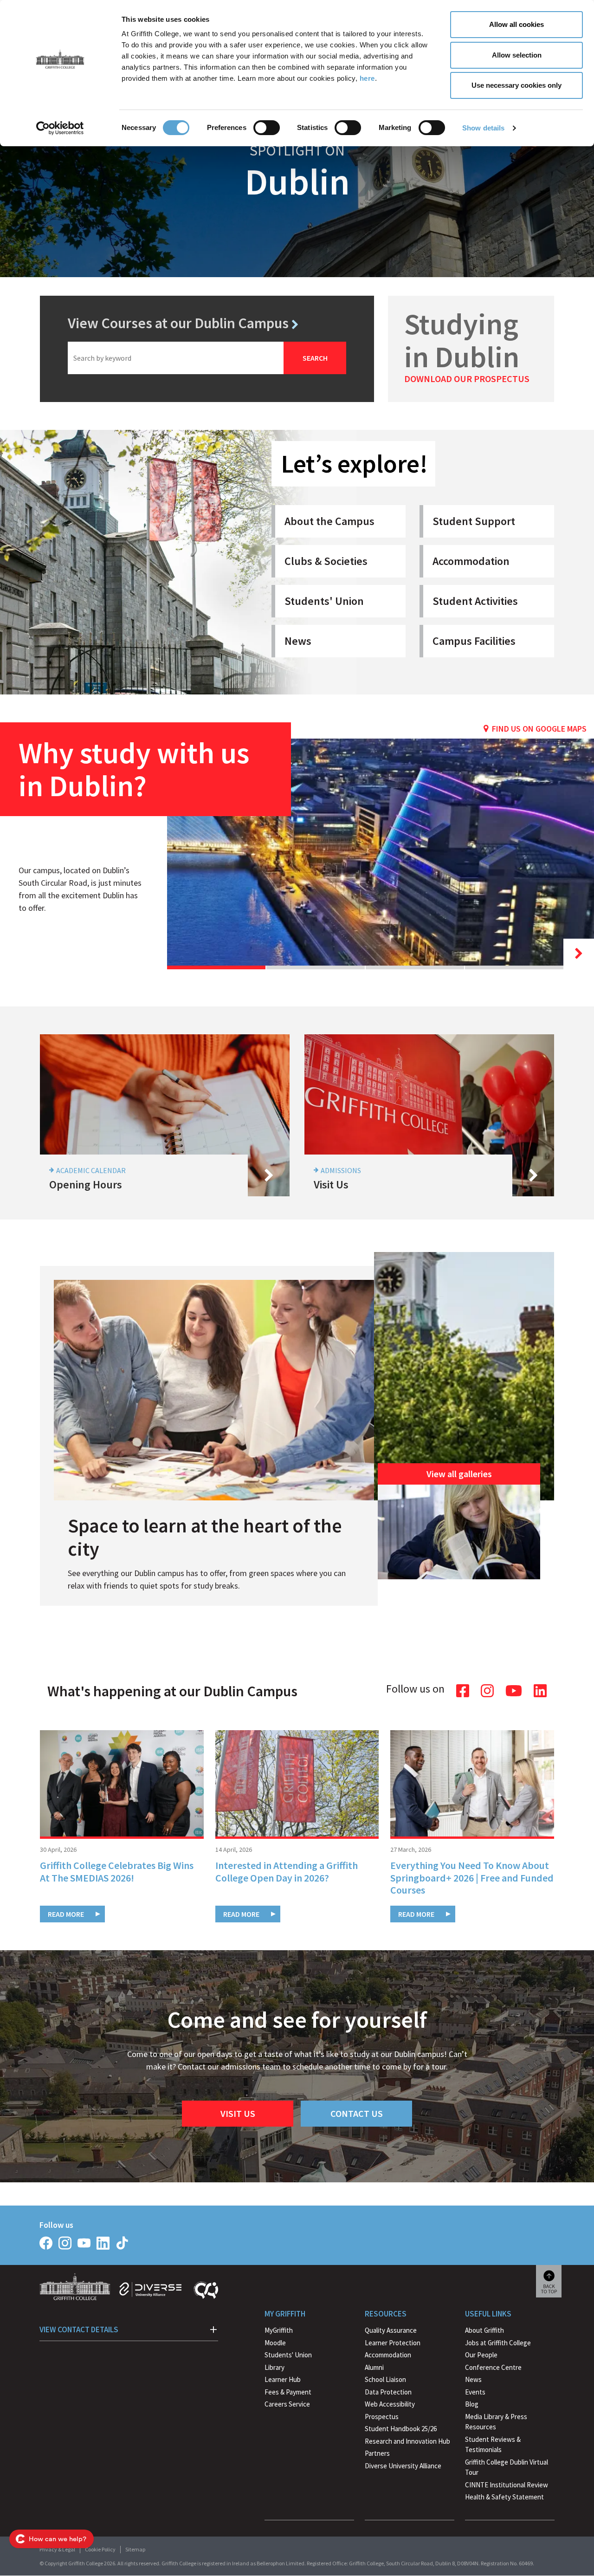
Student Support (474, 521)
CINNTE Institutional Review (507, 2485)
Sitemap (135, 2549)
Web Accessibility (390, 2404)
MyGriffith (279, 2330)
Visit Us (238, 2113)
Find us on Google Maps (539, 729)
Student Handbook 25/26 (401, 2429)
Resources (386, 2314)
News (298, 641)
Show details (483, 128)
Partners (377, 2453)
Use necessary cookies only (517, 85)
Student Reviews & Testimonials (493, 2445)
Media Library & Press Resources (496, 2422)
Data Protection (388, 2392)
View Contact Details (79, 2329)
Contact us (357, 2113)
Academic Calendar (91, 1170)
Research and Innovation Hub (407, 2441)
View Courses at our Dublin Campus (178, 323)
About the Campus (329, 521)
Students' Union (324, 601)
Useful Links (488, 2314)
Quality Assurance (391, 2330)
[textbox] (176, 358)
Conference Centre (493, 2367)
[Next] (579, 954)
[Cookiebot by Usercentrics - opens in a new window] (60, 128)
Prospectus (382, 2417)
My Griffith (285, 2314)
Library (274, 2367)
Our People (481, 2355)
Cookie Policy (100, 2549)
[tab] (216, 967)
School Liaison (385, 2379)
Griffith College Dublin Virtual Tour (507, 2467)
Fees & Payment (288, 2392)
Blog (472, 2404)
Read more (66, 1914)
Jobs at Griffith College (498, 2343)
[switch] (267, 128)
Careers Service (287, 2404)
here (367, 78)
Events (475, 2392)
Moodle (275, 2343)
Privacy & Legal (57, 2549)
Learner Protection (393, 2343)
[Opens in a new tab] (46, 2243)
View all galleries (459, 1474)
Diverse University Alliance (403, 2466)
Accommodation (471, 561)
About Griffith (484, 2330)
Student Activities (475, 601)
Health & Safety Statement (504, 2498)
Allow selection (517, 55)
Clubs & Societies (326, 561)
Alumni (374, 2367)
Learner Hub (283, 2379)
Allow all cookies (517, 24)
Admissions (341, 1170)
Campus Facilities (474, 641)
